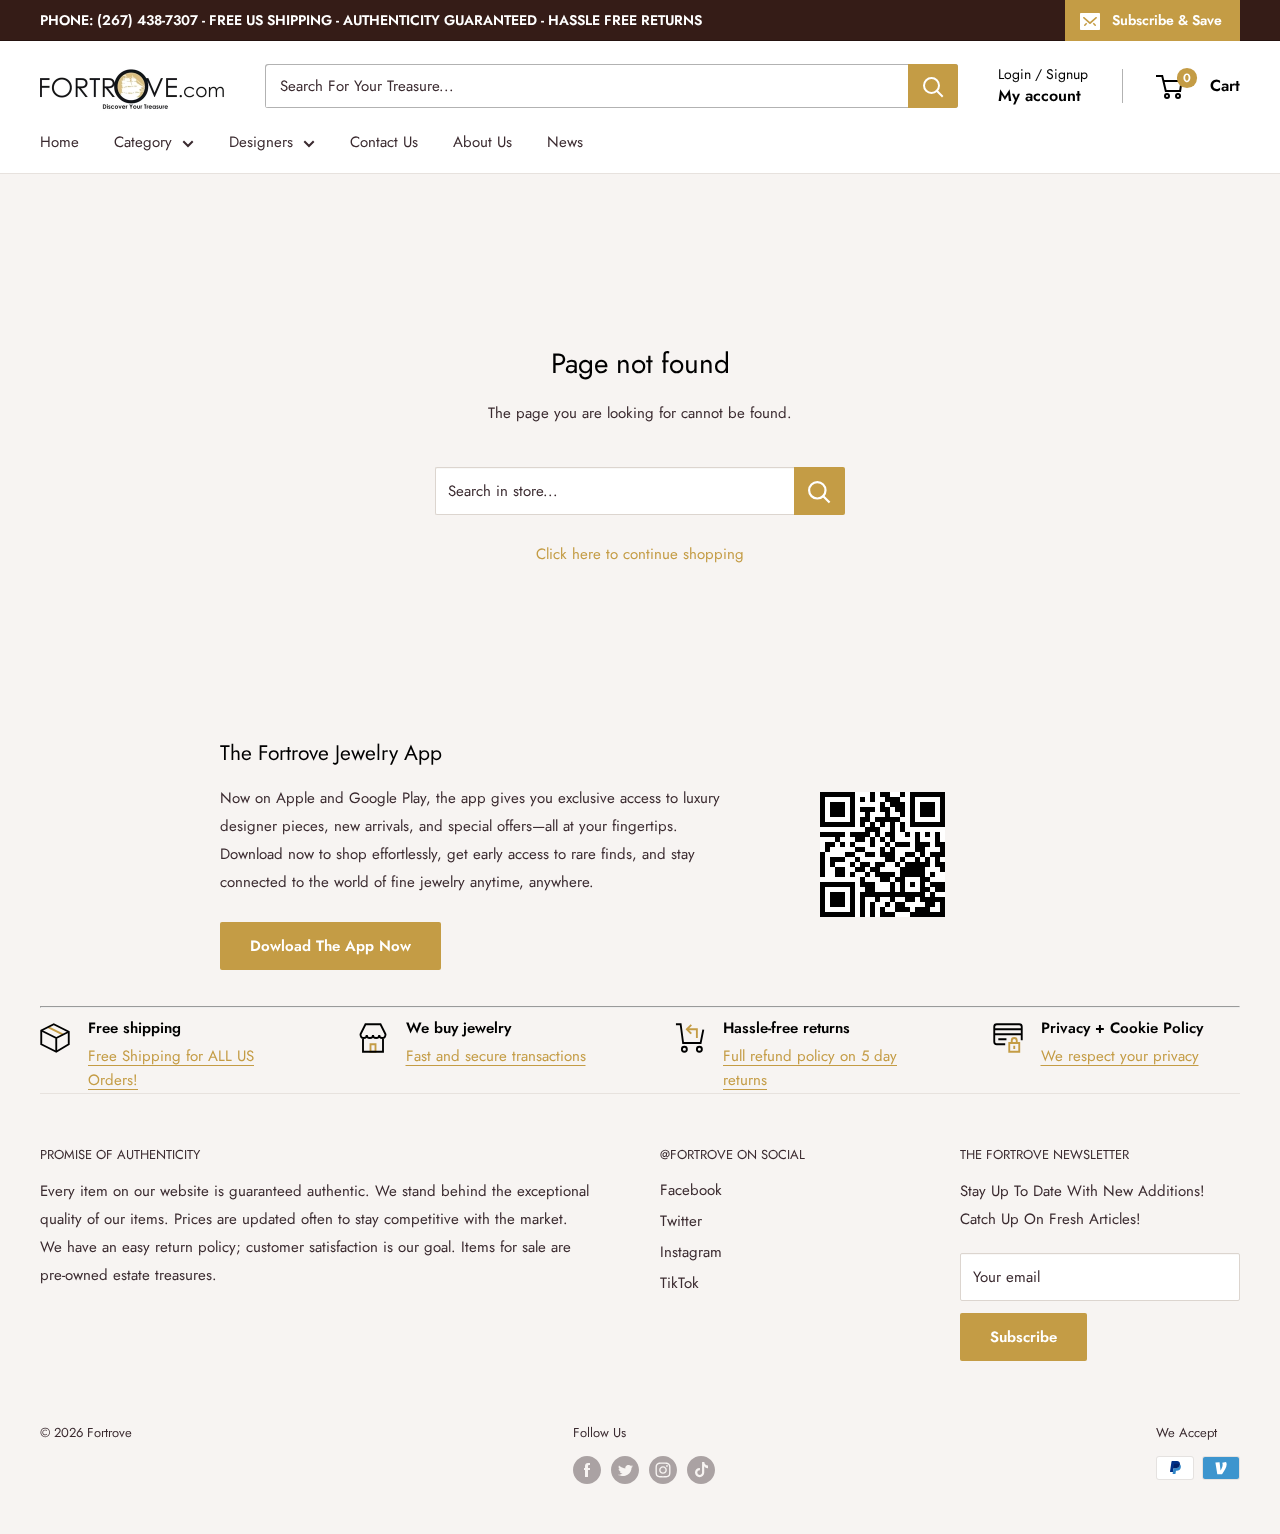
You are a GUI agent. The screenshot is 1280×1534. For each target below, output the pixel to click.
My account (1039, 95)
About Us (482, 142)
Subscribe (1023, 1337)
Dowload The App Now (330, 946)
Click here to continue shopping (640, 554)
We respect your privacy (1120, 1056)
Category (143, 142)
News (565, 142)
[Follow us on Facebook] (587, 1470)
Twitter (681, 1221)
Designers (261, 142)
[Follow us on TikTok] (701, 1470)
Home (59, 142)
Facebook (691, 1190)
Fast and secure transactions (496, 1056)
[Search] (933, 86)
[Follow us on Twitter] (625, 1470)
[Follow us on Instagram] (663, 1470)
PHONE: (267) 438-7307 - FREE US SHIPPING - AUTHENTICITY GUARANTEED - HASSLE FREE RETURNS (371, 20)
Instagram (691, 1252)
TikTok (679, 1283)
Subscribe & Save (1167, 20)
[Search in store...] (819, 491)
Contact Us (384, 142)
